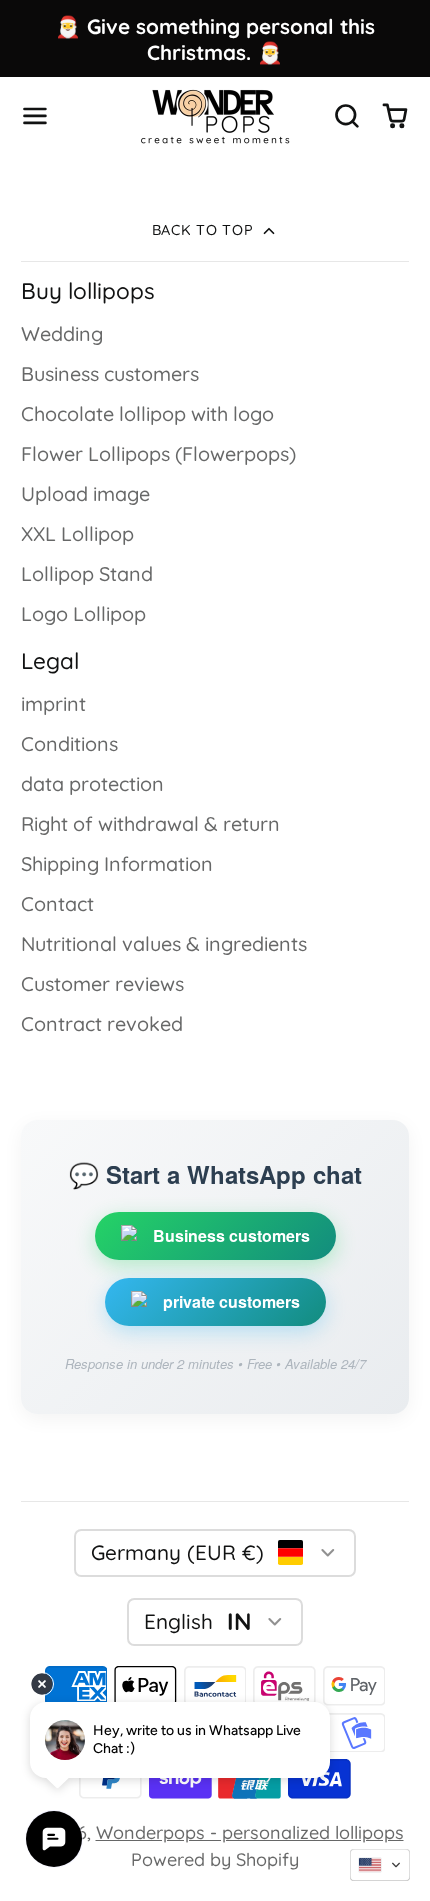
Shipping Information (117, 863)
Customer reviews (102, 983)
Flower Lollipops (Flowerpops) (158, 453)
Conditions (69, 743)
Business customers (110, 373)
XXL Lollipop (77, 533)
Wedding (62, 333)
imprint (53, 703)
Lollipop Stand (87, 573)
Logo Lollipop (83, 613)
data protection (92, 783)
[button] (380, 1865)
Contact (57, 903)
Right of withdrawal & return (150, 823)
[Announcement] (215, 38)
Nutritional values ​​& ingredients (164, 943)
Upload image (85, 493)
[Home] (215, 116)
